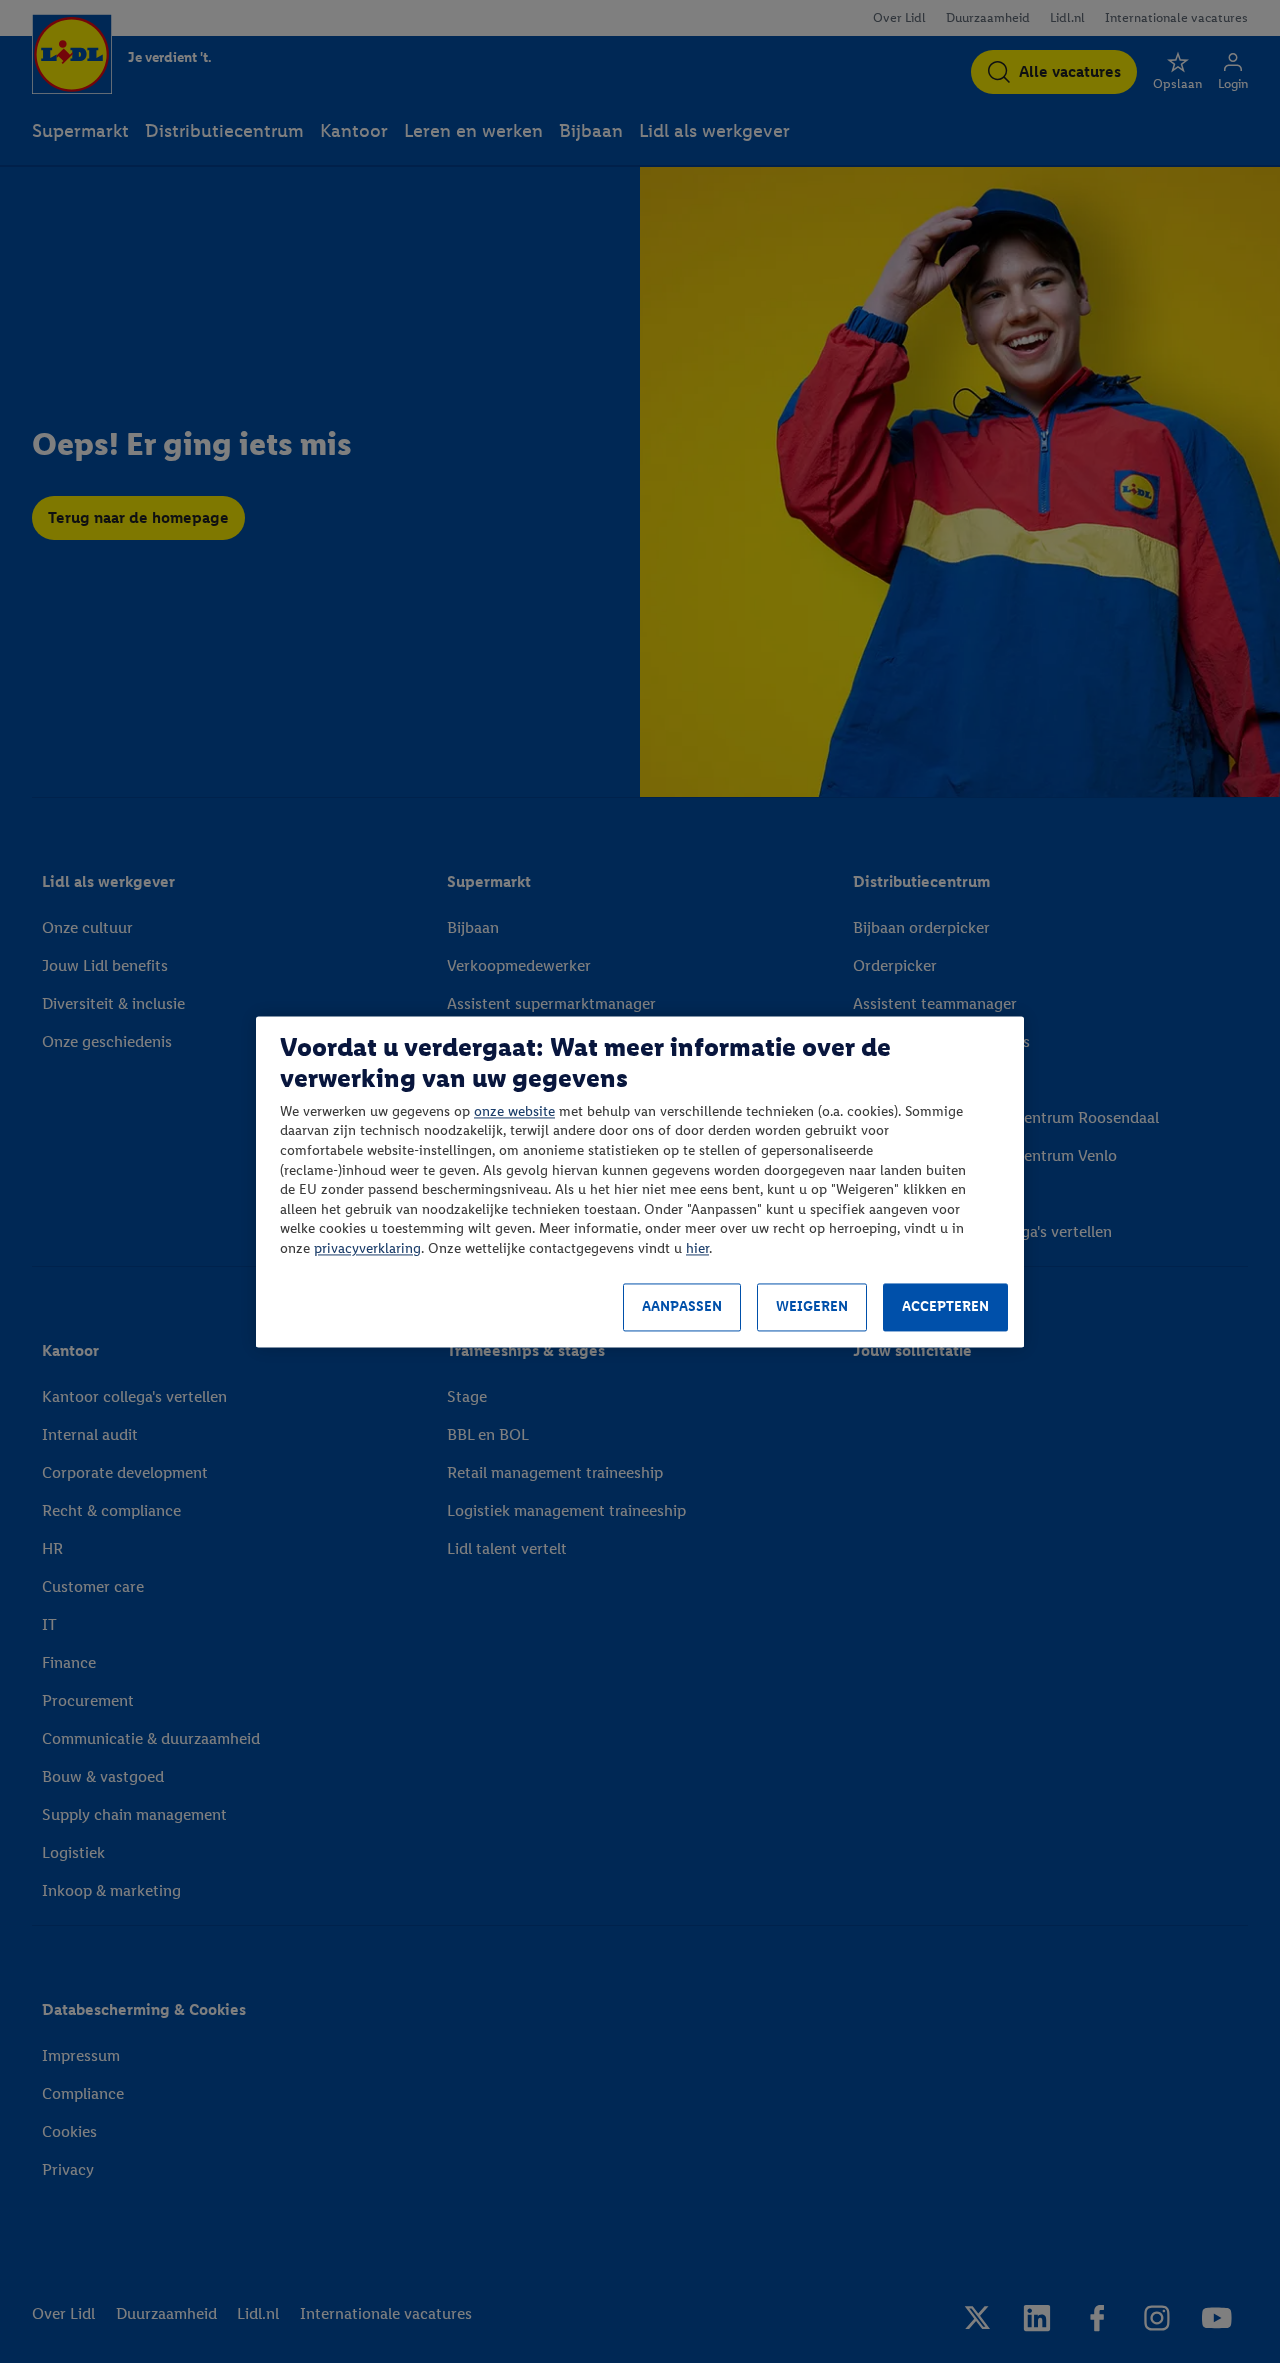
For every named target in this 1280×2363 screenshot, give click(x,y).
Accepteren (945, 1307)
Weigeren (812, 1307)
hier (697, 1248)
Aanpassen (682, 1307)
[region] (640, 1181)
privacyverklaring (367, 1248)
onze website (514, 1111)
